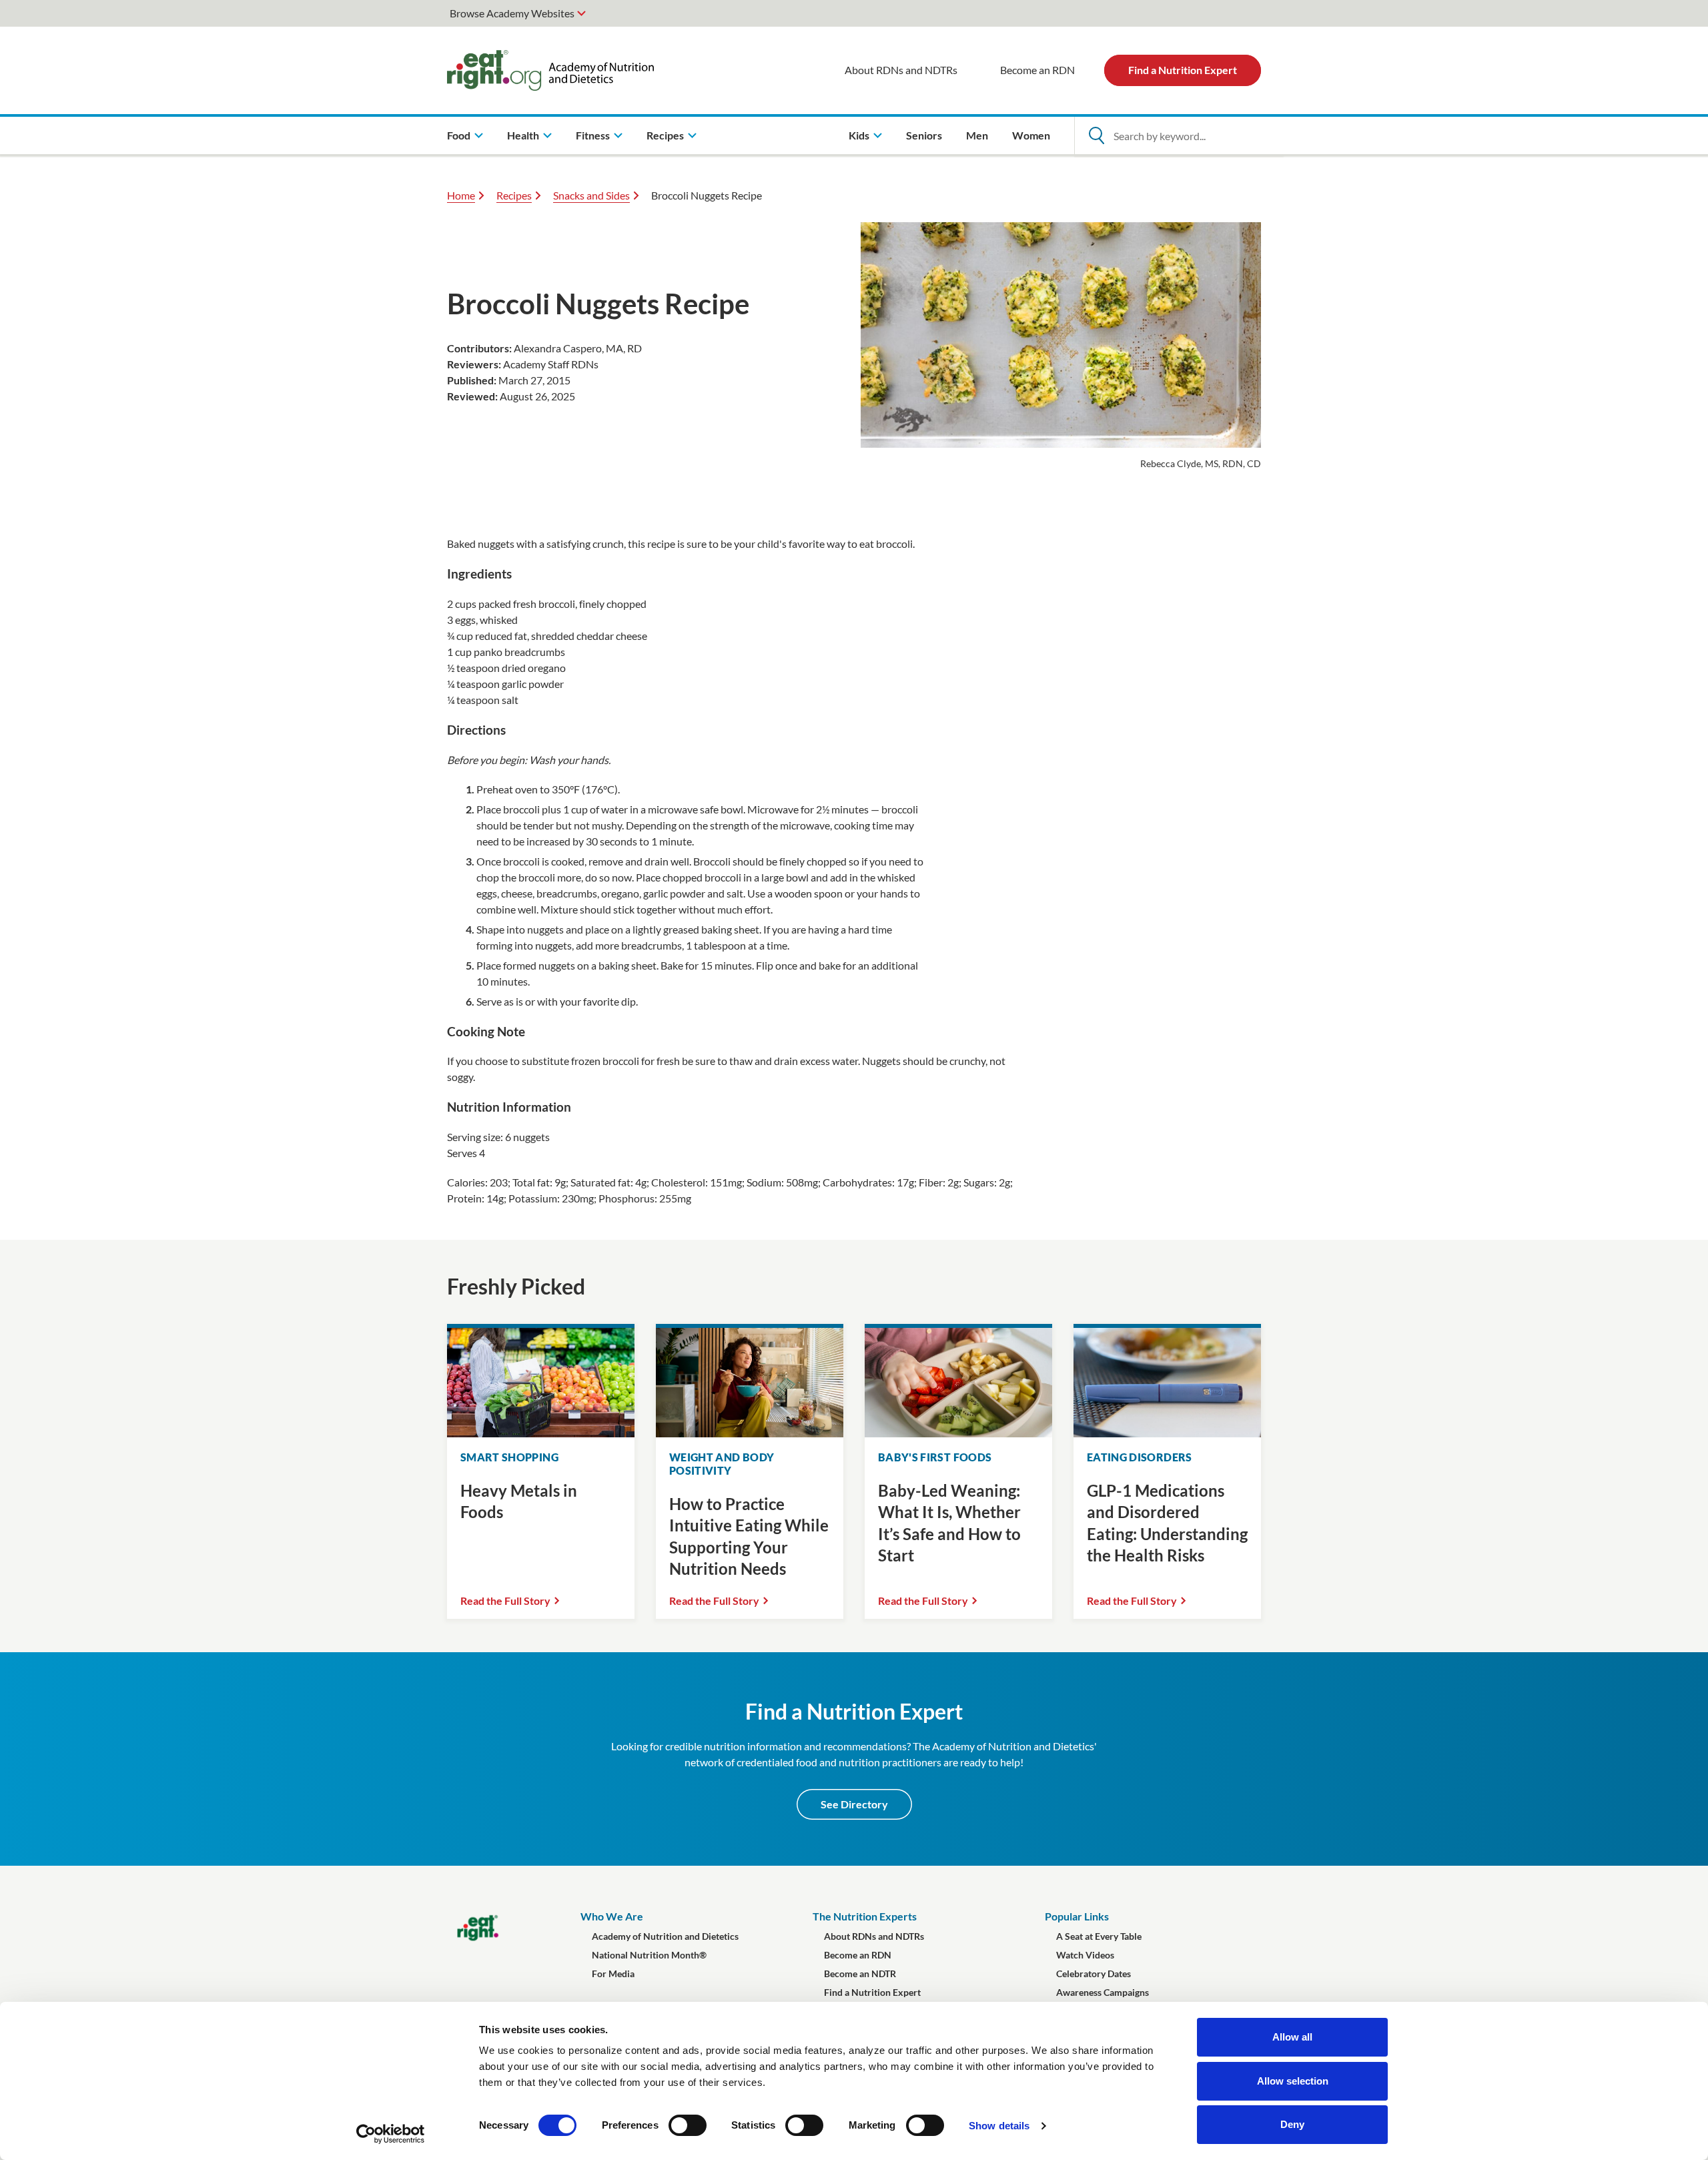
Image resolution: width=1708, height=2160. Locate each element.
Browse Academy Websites (512, 13)
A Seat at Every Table (1099, 1936)
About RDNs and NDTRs (901, 70)
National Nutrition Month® (649, 1955)
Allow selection (1293, 2081)
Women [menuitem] (1031, 135)
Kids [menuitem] (859, 135)
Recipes (514, 195)
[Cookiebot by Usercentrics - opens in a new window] (391, 2134)
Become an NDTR (860, 1973)
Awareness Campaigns (1103, 1992)
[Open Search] (1096, 135)
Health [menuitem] (523, 135)
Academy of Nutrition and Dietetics (665, 1936)
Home (461, 195)
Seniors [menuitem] (924, 135)
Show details (999, 2126)
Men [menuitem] (977, 135)
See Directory (854, 1804)
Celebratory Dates (1094, 1973)
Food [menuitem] (459, 135)
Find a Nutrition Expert (1183, 70)
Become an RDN (1037, 70)
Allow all (1292, 2037)
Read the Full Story (505, 1600)
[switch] (688, 2125)
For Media (613, 1973)
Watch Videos (1085, 1955)
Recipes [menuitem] (665, 135)
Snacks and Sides (591, 195)
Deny (1292, 2124)
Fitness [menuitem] (593, 135)
